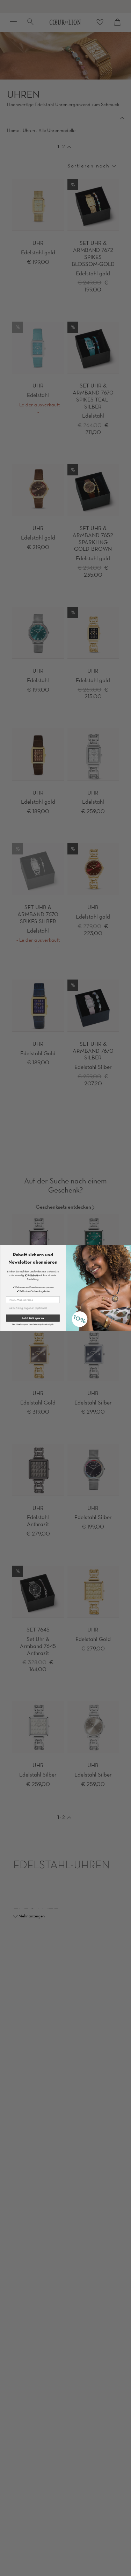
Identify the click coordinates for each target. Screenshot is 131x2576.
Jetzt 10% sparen (33, 1318)
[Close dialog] (128, 1248)
